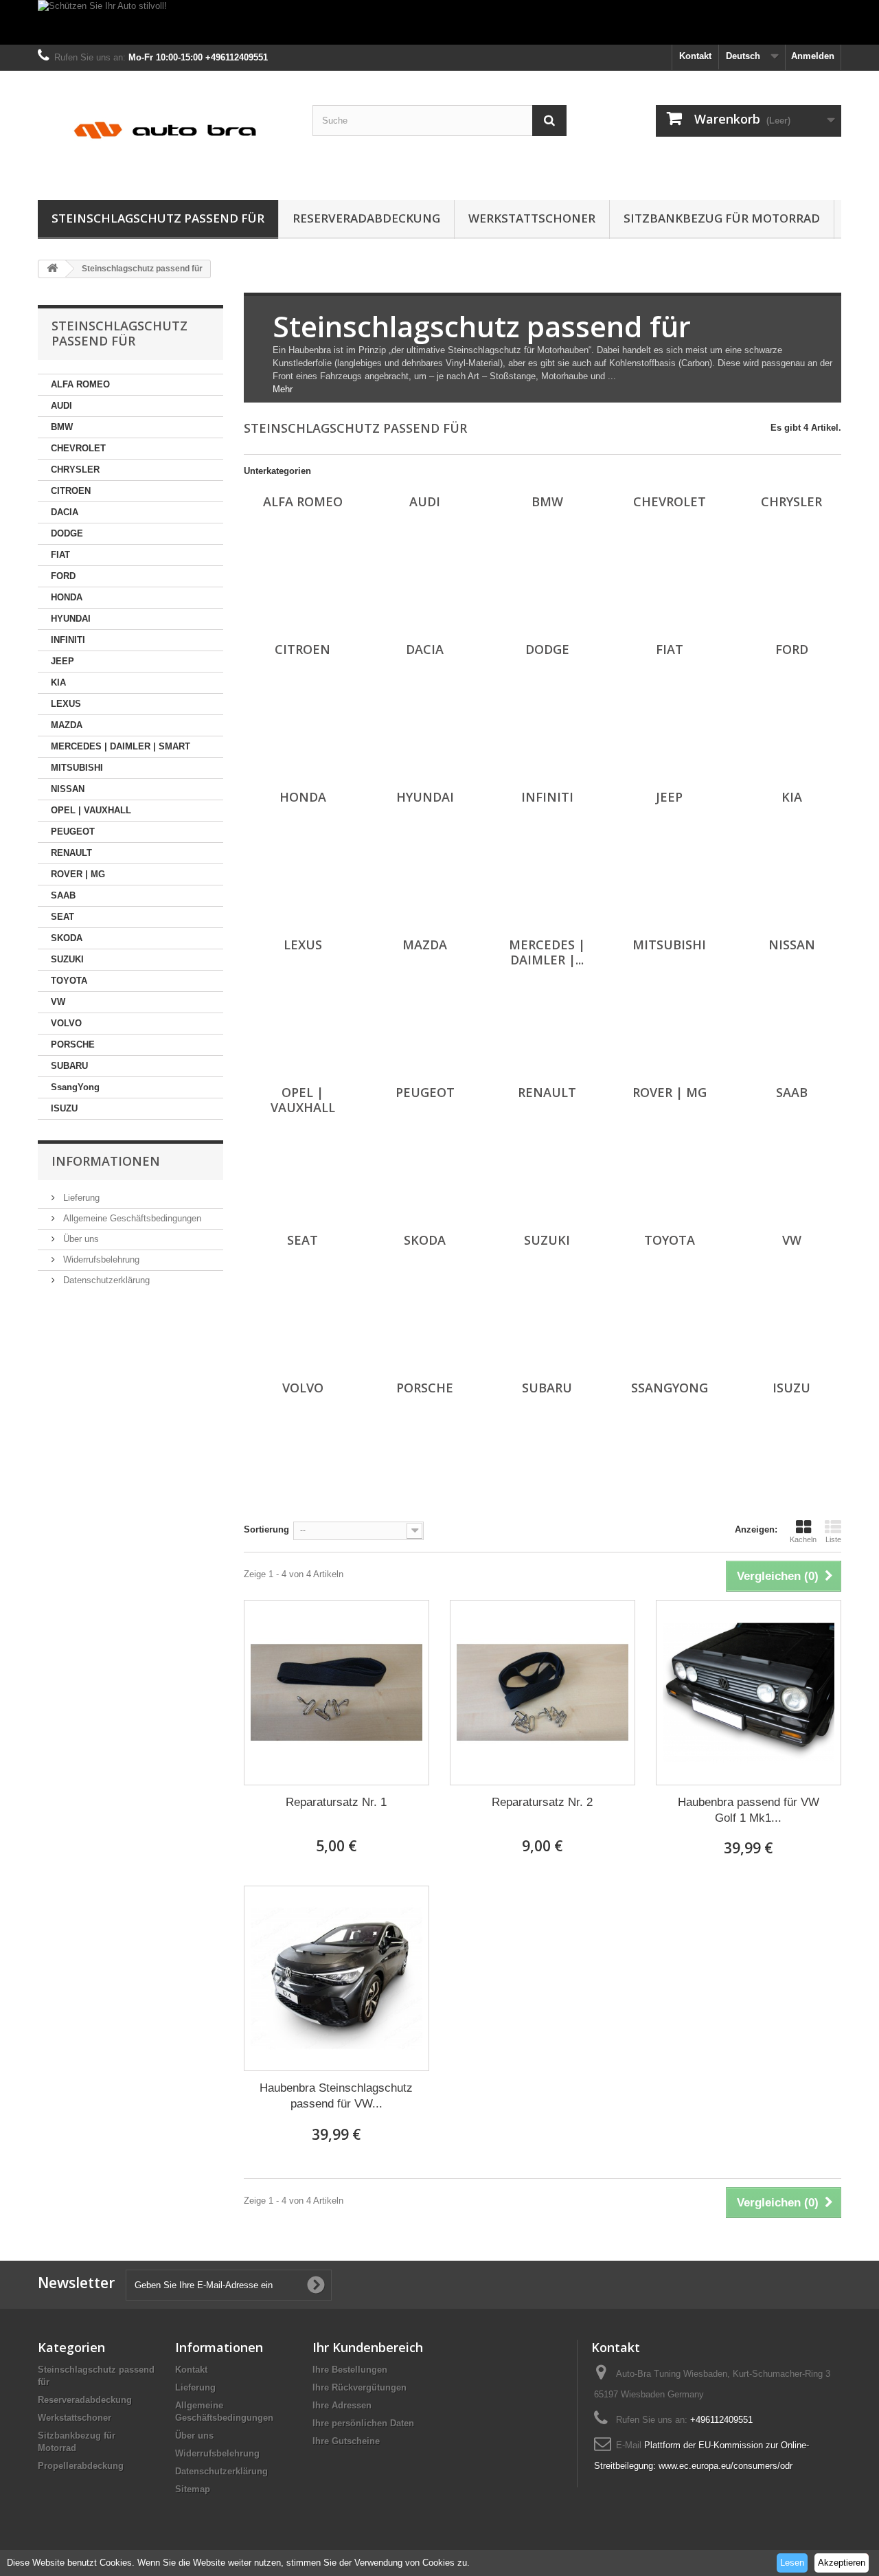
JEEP (62, 661)
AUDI (61, 406)
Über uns (80, 1239)
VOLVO (66, 1023)
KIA (58, 682)
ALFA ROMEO (80, 384)
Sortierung (266, 1529)
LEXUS (66, 704)
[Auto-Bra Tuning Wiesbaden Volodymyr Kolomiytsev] (165, 132)
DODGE (67, 533)
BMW (62, 427)
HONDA (67, 597)
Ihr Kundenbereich (368, 2347)
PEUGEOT (73, 832)
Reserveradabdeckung (366, 218)
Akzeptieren (842, 2563)
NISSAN (68, 789)
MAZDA (67, 725)
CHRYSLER (75, 470)
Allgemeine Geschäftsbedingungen (131, 1218)
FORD (63, 576)
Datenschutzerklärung (105, 1280)
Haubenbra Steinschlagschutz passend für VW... (336, 2096)
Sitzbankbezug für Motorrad (722, 218)
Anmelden (813, 56)
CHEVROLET (78, 448)
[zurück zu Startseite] (52, 269)
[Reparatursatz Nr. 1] (336, 1693)
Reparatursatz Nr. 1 (336, 1802)
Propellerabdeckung (81, 2466)
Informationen (106, 1161)
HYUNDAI (71, 619)
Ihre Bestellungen (350, 2370)
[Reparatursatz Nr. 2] (543, 1693)
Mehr (283, 389)
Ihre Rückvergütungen (359, 2387)
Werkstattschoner (532, 218)
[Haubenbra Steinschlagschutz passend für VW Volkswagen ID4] (336, 1978)
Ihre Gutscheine (346, 2441)
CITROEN (71, 491)
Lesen (792, 2563)
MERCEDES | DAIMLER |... (547, 952)
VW (58, 1002)
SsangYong (75, 1087)
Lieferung (80, 1198)
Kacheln (803, 1539)
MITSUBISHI (77, 768)
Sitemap (193, 2489)
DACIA (65, 512)
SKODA (67, 938)
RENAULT (71, 853)
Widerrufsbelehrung (100, 1259)
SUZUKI (67, 959)
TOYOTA (69, 981)
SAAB (63, 895)
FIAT (60, 555)
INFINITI (68, 640)
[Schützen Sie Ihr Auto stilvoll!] (439, 22)
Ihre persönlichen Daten (363, 2423)
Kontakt (695, 56)
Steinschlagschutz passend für (158, 218)
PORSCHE (73, 1044)
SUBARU (69, 1066)
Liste (833, 1539)
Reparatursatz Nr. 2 (542, 1802)
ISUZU (64, 1108)
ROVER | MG (78, 874)
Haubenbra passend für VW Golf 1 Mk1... (749, 1810)
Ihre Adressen (342, 2405)
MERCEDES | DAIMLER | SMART (121, 746)
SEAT (62, 917)
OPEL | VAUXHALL (91, 810)
